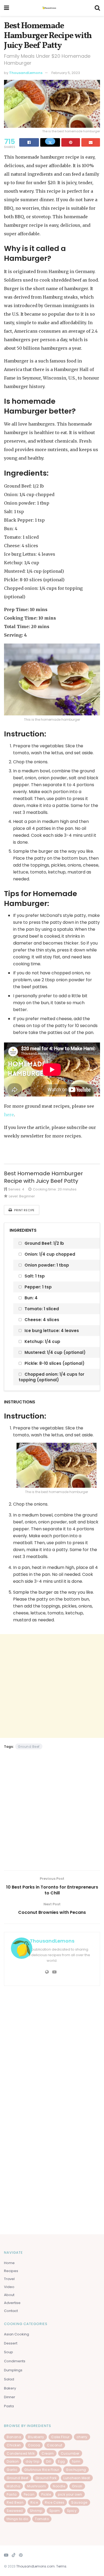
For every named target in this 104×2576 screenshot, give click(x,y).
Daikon (13, 2461)
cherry (82, 2437)
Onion (77, 2486)
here (9, 1115)
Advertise (12, 2303)
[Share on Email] (91, 142)
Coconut (55, 2445)
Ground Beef (29, 1747)
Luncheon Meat (77, 2478)
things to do (17, 2519)
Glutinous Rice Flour (42, 2470)
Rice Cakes (55, 2502)
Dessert (11, 2343)
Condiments (15, 2361)
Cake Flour (60, 2437)
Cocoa (34, 2445)
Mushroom (37, 2486)
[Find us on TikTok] (14, 2555)
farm (76, 2461)
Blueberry (36, 2437)
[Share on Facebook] (29, 142)
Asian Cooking (17, 2334)
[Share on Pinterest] (71, 142)
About (9, 2295)
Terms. (62, 2566)
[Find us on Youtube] (6, 2555)
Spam (55, 2511)
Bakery (10, 2388)
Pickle (46, 2494)
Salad (9, 2379)
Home (9, 2263)
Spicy (72, 2511)
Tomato (42, 2519)
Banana (14, 2437)
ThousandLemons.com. (36, 2566)
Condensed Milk (21, 2453)
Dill (49, 2461)
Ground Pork (46, 2478)
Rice (34, 2502)
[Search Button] (97, 8)
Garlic (12, 2470)
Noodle (59, 2486)
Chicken (14, 2445)
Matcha (13, 2486)
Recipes (11, 2271)
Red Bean (15, 2502)
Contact (11, 2311)
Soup (9, 2352)
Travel (9, 2279)
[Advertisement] (52, 1686)
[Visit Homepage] (52, 8)
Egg (62, 2461)
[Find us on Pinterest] (21, 2555)
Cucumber (70, 2453)
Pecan (29, 2494)
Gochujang (76, 2470)
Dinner (10, 2397)
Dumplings (13, 2370)
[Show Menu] (7, 8)
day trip (32, 2461)
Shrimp (36, 2511)
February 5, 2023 (66, 73)
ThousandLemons (26, 73)
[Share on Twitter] (50, 142)
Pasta (9, 2406)
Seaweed (15, 2511)
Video (9, 2287)
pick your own (70, 2494)
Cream (48, 2453)
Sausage (79, 2502)
